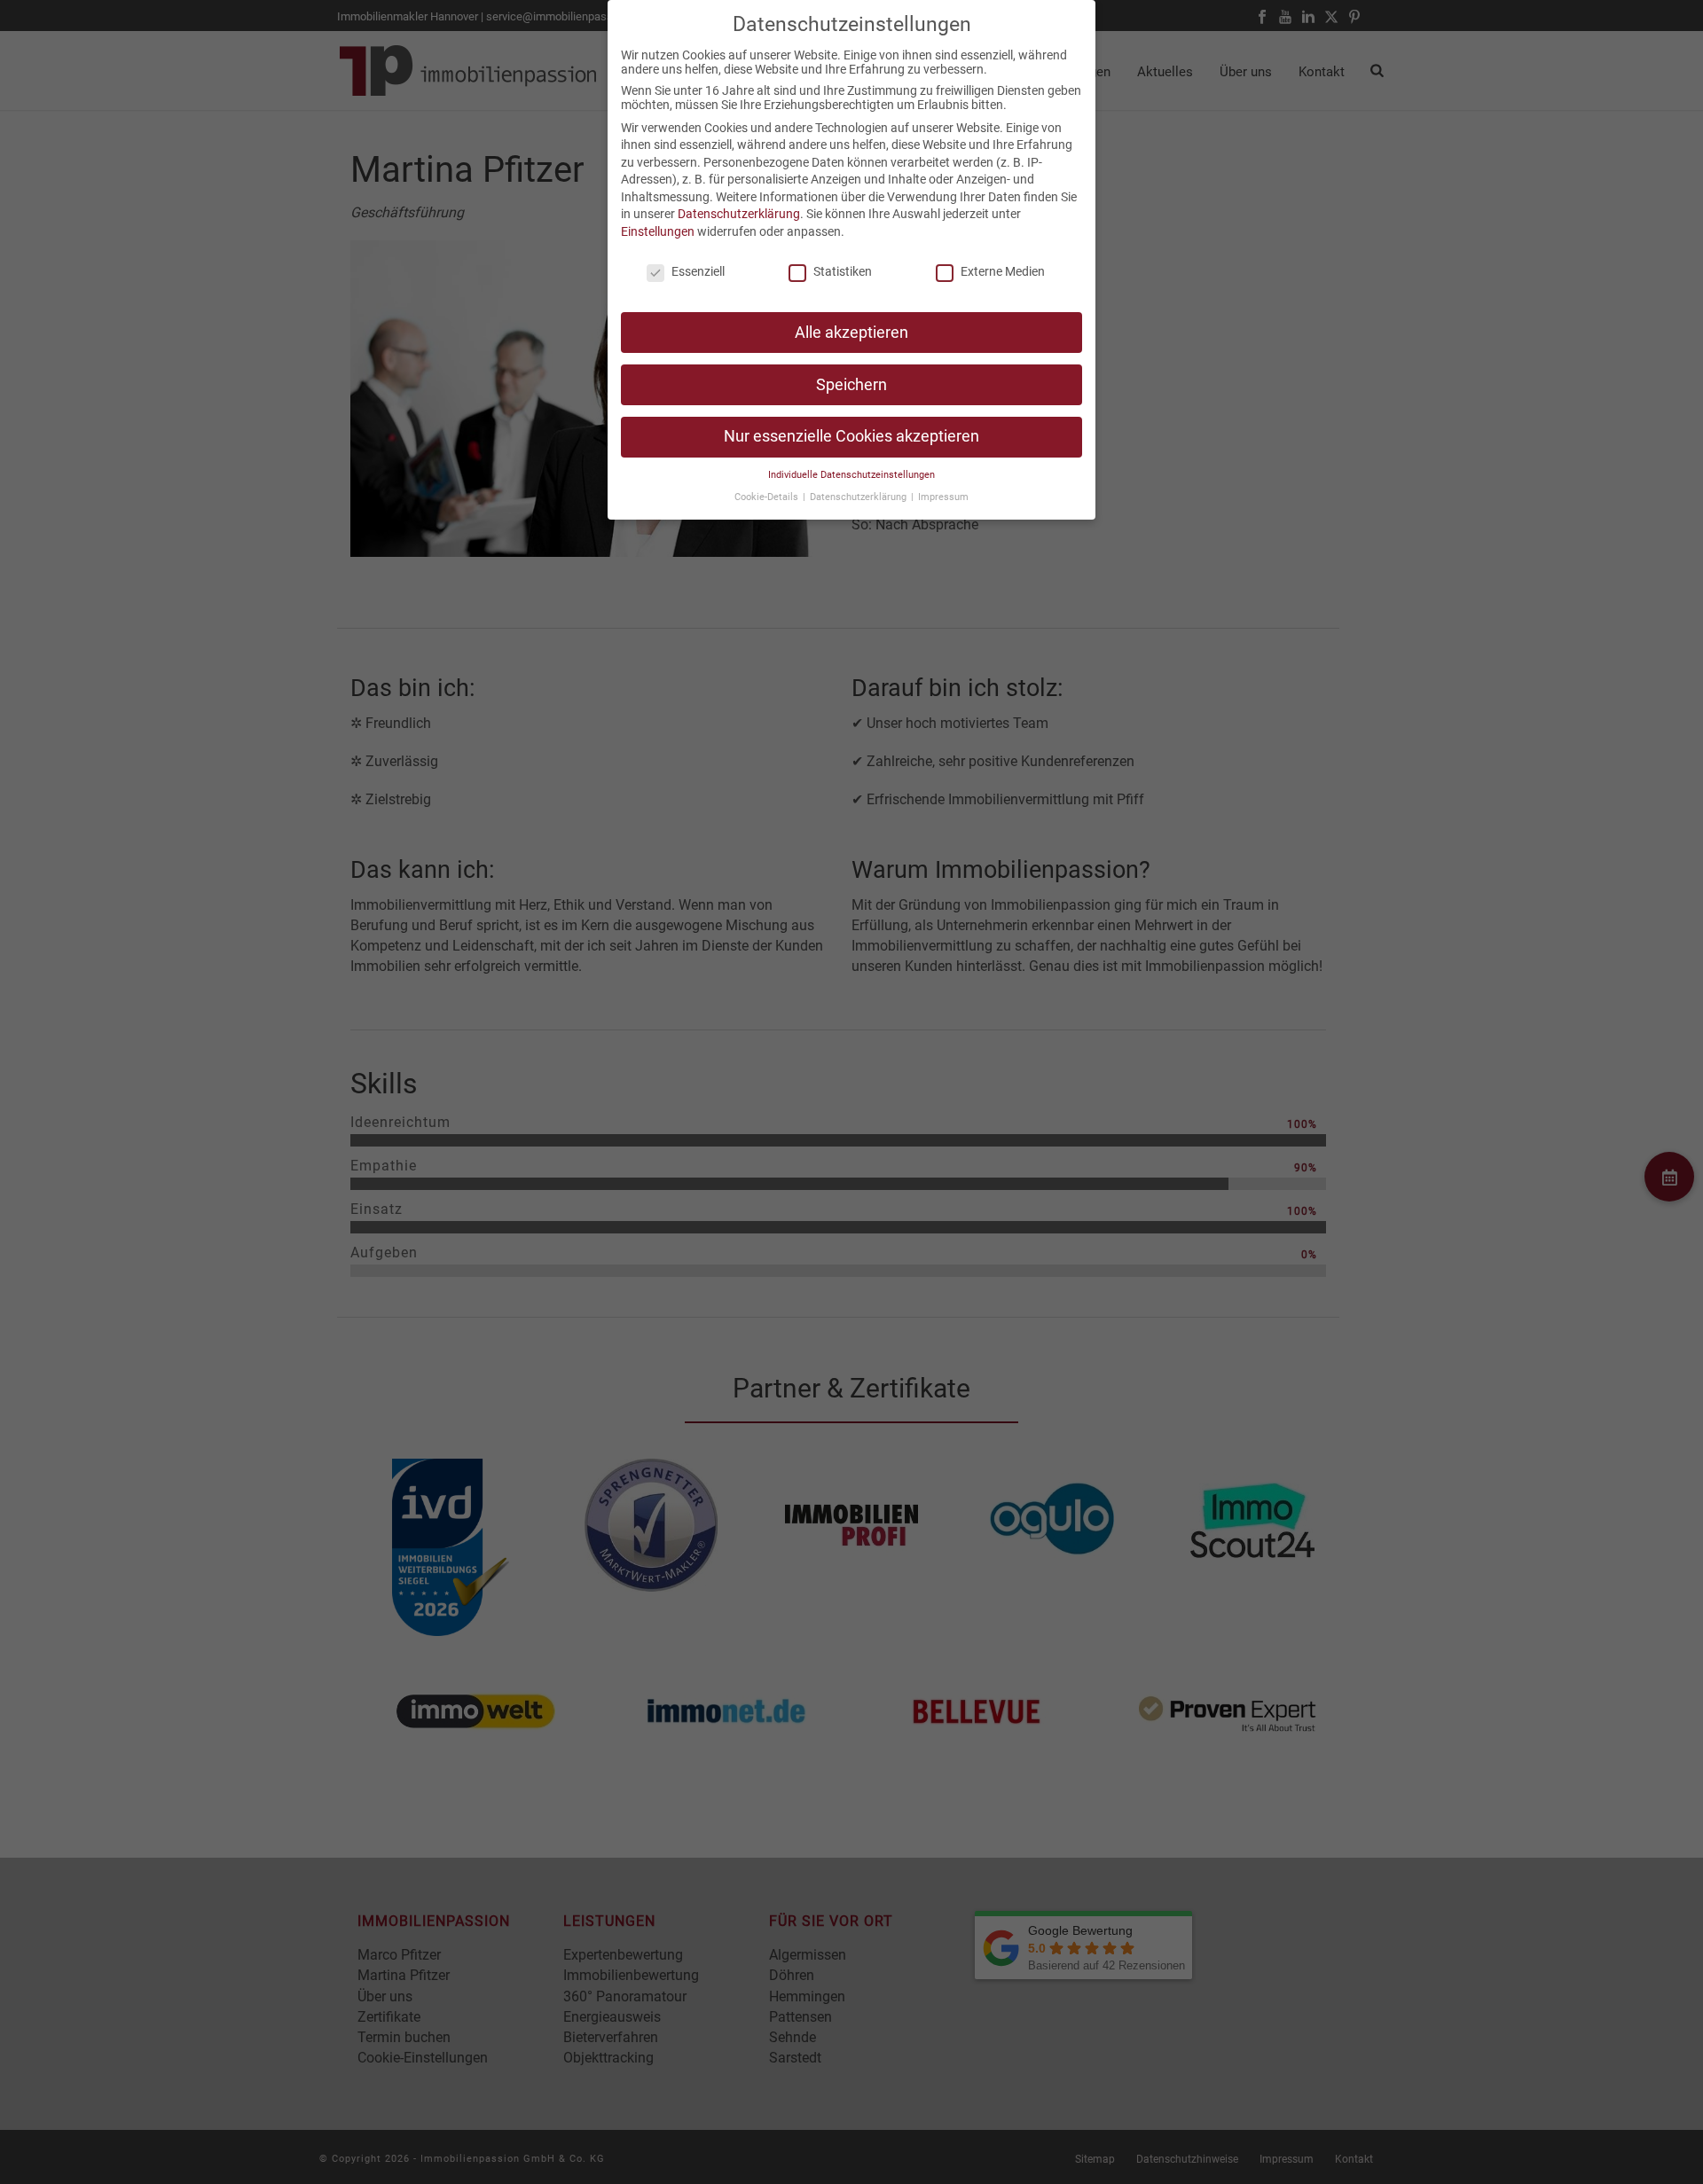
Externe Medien (1003, 271)
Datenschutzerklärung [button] (859, 497)
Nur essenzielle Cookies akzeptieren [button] (851, 436)
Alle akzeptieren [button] (851, 333)
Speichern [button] (851, 385)
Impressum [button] (943, 497)
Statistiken (843, 271)
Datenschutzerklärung (739, 214)
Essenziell (698, 271)
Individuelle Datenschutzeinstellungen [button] (851, 475)
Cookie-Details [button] (768, 497)
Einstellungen (658, 231)
